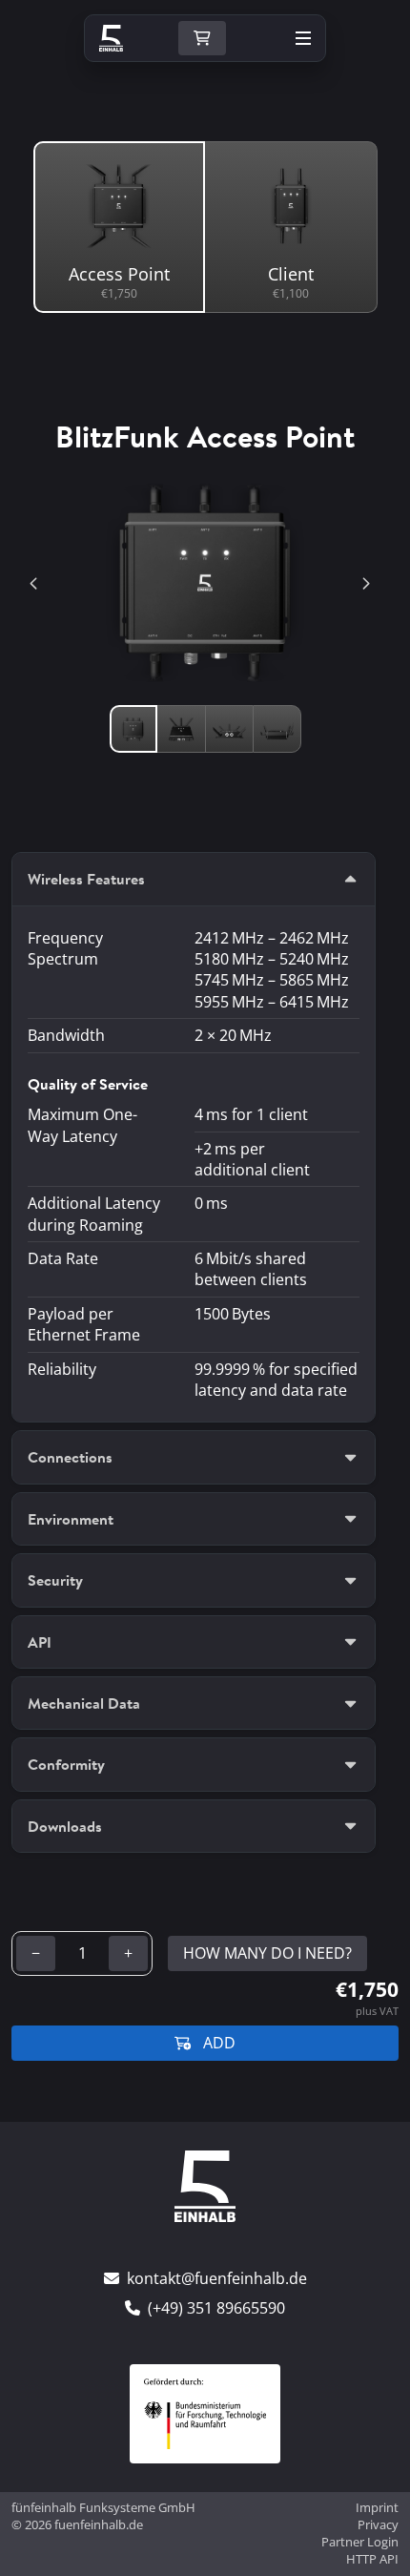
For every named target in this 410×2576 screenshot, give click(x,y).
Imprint (377, 2507)
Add (214, 2043)
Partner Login (360, 2542)
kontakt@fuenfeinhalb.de (213, 2278)
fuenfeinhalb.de (99, 2524)
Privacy (378, 2524)
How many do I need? (267, 1953)
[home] (115, 38)
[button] (202, 38)
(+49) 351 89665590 (213, 2308)
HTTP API (372, 2559)
